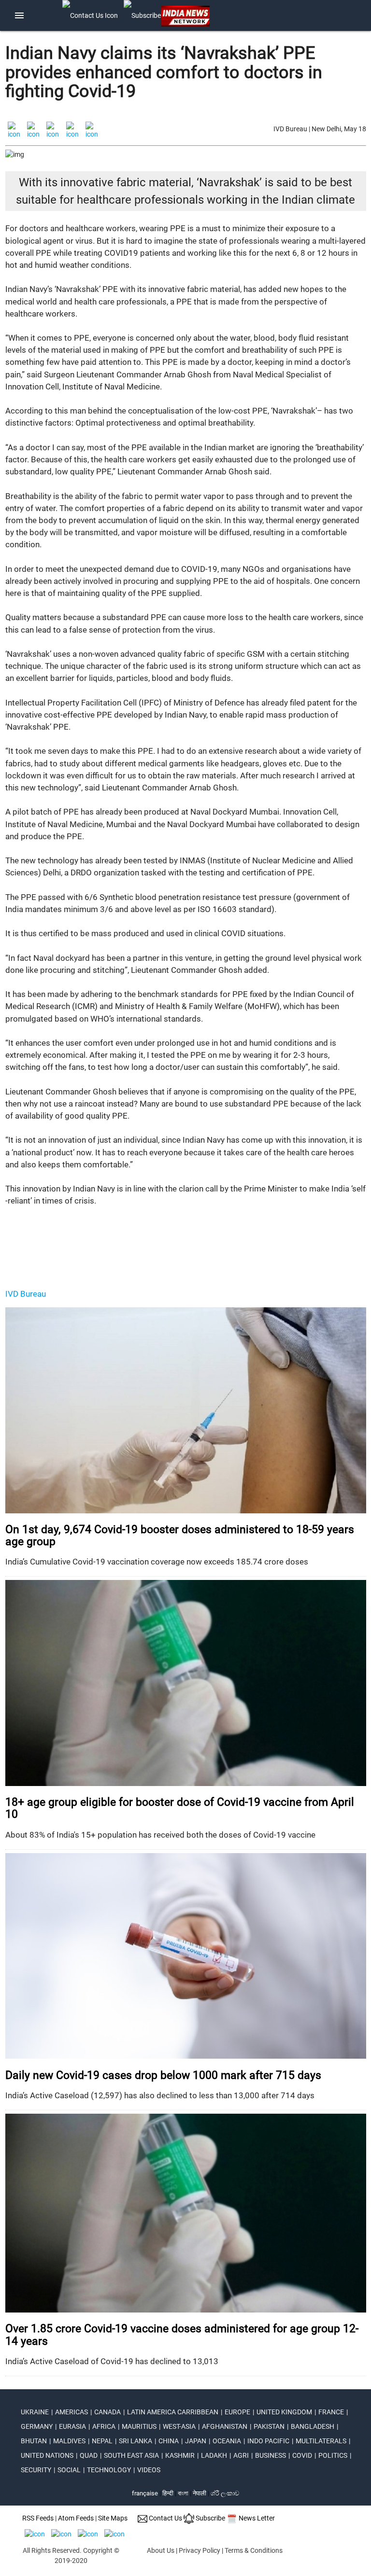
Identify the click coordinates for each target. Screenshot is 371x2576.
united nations (47, 2455)
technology (109, 2470)
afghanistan (225, 2426)
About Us (161, 2550)
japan (196, 2441)
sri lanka (136, 2441)
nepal (102, 2441)
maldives (69, 2441)
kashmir (180, 2455)
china (169, 2441)
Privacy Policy (200, 2550)
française (145, 2493)
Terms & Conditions (254, 2550)
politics (333, 2455)
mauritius (139, 2426)
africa (104, 2426)
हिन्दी (168, 2493)
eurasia (72, 2426)
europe (237, 2412)
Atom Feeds (76, 2518)
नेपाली (200, 2493)
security (36, 2470)
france (331, 2412)
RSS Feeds (38, 2518)
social (69, 2470)
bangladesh (313, 2426)
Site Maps (113, 2518)
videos (149, 2470)
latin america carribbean (173, 2412)
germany (37, 2426)
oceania (227, 2441)
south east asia (131, 2455)
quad (89, 2455)
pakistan (269, 2426)
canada (107, 2412)
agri (241, 2455)
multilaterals (321, 2441)
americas (71, 2412)
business (271, 2455)
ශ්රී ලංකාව (225, 2493)
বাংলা (184, 2493)
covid (302, 2455)
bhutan (34, 2441)
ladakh (214, 2455)
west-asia (179, 2426)
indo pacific (268, 2441)
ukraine (35, 2412)
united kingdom (284, 2412)
